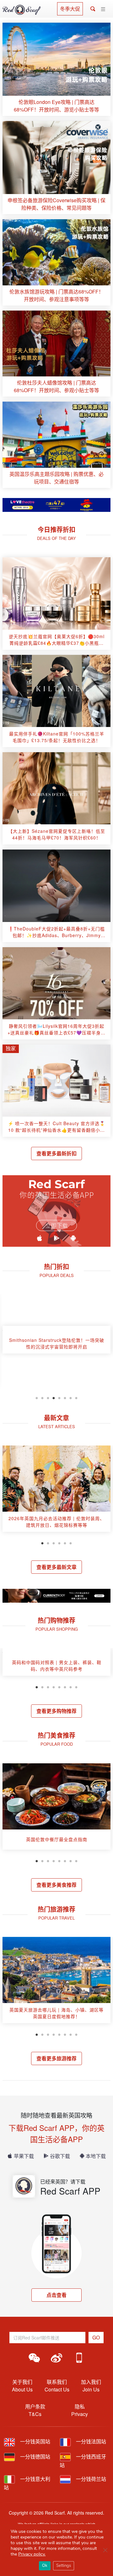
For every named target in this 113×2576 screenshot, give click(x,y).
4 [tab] (54, 1397)
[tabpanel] (56, 1342)
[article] (56, 69)
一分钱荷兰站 (90, 2479)
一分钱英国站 (35, 2441)
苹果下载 (24, 2156)
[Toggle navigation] (103, 9)
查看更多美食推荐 (56, 1885)
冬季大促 (70, 9)
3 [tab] (48, 1397)
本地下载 (96, 2156)
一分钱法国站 (90, 2441)
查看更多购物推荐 (56, 1711)
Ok (45, 2566)
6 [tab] (65, 1397)
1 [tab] (37, 1397)
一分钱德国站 (35, 2456)
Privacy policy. (32, 2554)
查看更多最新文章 (56, 1567)
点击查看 (56, 2295)
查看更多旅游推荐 (56, 2058)
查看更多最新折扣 (56, 1153)
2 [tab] (42, 1397)
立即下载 (56, 1226)
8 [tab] (76, 1397)
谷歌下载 (60, 2156)
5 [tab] (59, 1397)
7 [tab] (71, 1397)
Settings (64, 2566)
